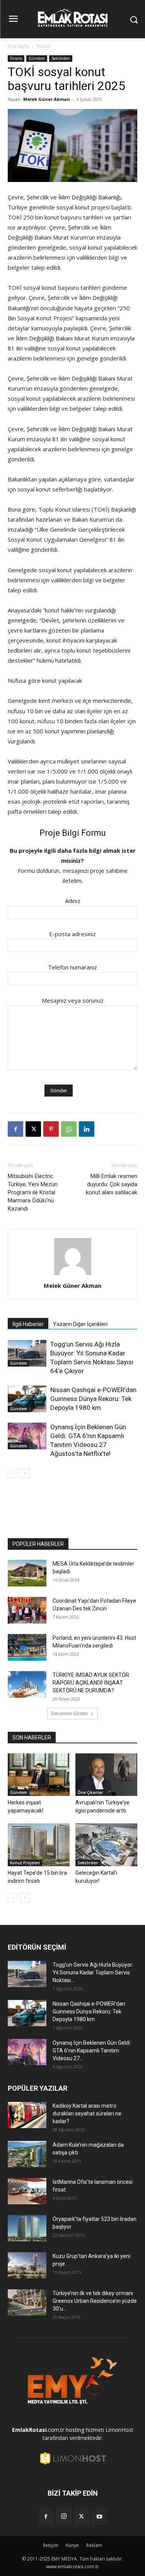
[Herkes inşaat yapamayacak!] (39, 1775)
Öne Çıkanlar (90, 1792)
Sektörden (61, 58)
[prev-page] (13, 1473)
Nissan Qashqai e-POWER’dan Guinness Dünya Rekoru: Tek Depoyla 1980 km (93, 1399)
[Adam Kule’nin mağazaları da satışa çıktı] (27, 2154)
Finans (43, 46)
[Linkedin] (87, 1129)
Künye (72, 2545)
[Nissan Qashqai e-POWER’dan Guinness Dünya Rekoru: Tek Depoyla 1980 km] (27, 1399)
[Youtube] (99, 2517)
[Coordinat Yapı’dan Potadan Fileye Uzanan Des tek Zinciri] (27, 1610)
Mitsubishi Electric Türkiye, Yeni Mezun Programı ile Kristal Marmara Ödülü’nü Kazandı (33, 1192)
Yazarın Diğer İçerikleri (80, 1324)
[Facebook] (15, 1129)
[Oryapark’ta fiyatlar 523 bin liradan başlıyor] (27, 2228)
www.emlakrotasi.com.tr (72, 2567)
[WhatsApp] (69, 1129)
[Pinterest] (51, 1129)
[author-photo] (73, 1275)
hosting (75, 2430)
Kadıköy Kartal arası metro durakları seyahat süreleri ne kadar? (87, 2114)
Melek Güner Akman (47, 99)
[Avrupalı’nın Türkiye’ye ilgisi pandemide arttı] (106, 1775)
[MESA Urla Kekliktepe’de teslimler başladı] (27, 1573)
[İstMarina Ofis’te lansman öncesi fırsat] (27, 2191)
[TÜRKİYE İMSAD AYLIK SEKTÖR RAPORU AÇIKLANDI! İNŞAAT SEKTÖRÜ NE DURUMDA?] (27, 1684)
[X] (33, 1129)
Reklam (94, 2545)
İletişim (51, 2545)
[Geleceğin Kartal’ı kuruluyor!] (106, 1845)
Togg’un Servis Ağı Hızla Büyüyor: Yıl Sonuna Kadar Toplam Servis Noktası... (93, 1972)
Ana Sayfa (18, 46)
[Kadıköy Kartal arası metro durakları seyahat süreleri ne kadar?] (27, 2115)
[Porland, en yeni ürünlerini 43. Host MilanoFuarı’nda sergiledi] (27, 1647)
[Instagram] (64, 2516)
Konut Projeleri (25, 1863)
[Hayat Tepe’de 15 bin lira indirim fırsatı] (39, 1845)
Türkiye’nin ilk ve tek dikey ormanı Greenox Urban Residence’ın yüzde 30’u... (95, 2301)
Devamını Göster (70, 1713)
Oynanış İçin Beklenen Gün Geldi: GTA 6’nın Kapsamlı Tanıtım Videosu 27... (92, 2051)
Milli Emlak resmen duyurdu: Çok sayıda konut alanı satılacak (112, 1184)
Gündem (37, 58)
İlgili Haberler (28, 1324)
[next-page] (25, 1473)
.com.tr (38, 2430)
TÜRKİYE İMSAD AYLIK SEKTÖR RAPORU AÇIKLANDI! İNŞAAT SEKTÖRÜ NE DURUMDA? (91, 1683)
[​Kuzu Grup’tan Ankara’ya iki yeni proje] (27, 2266)
